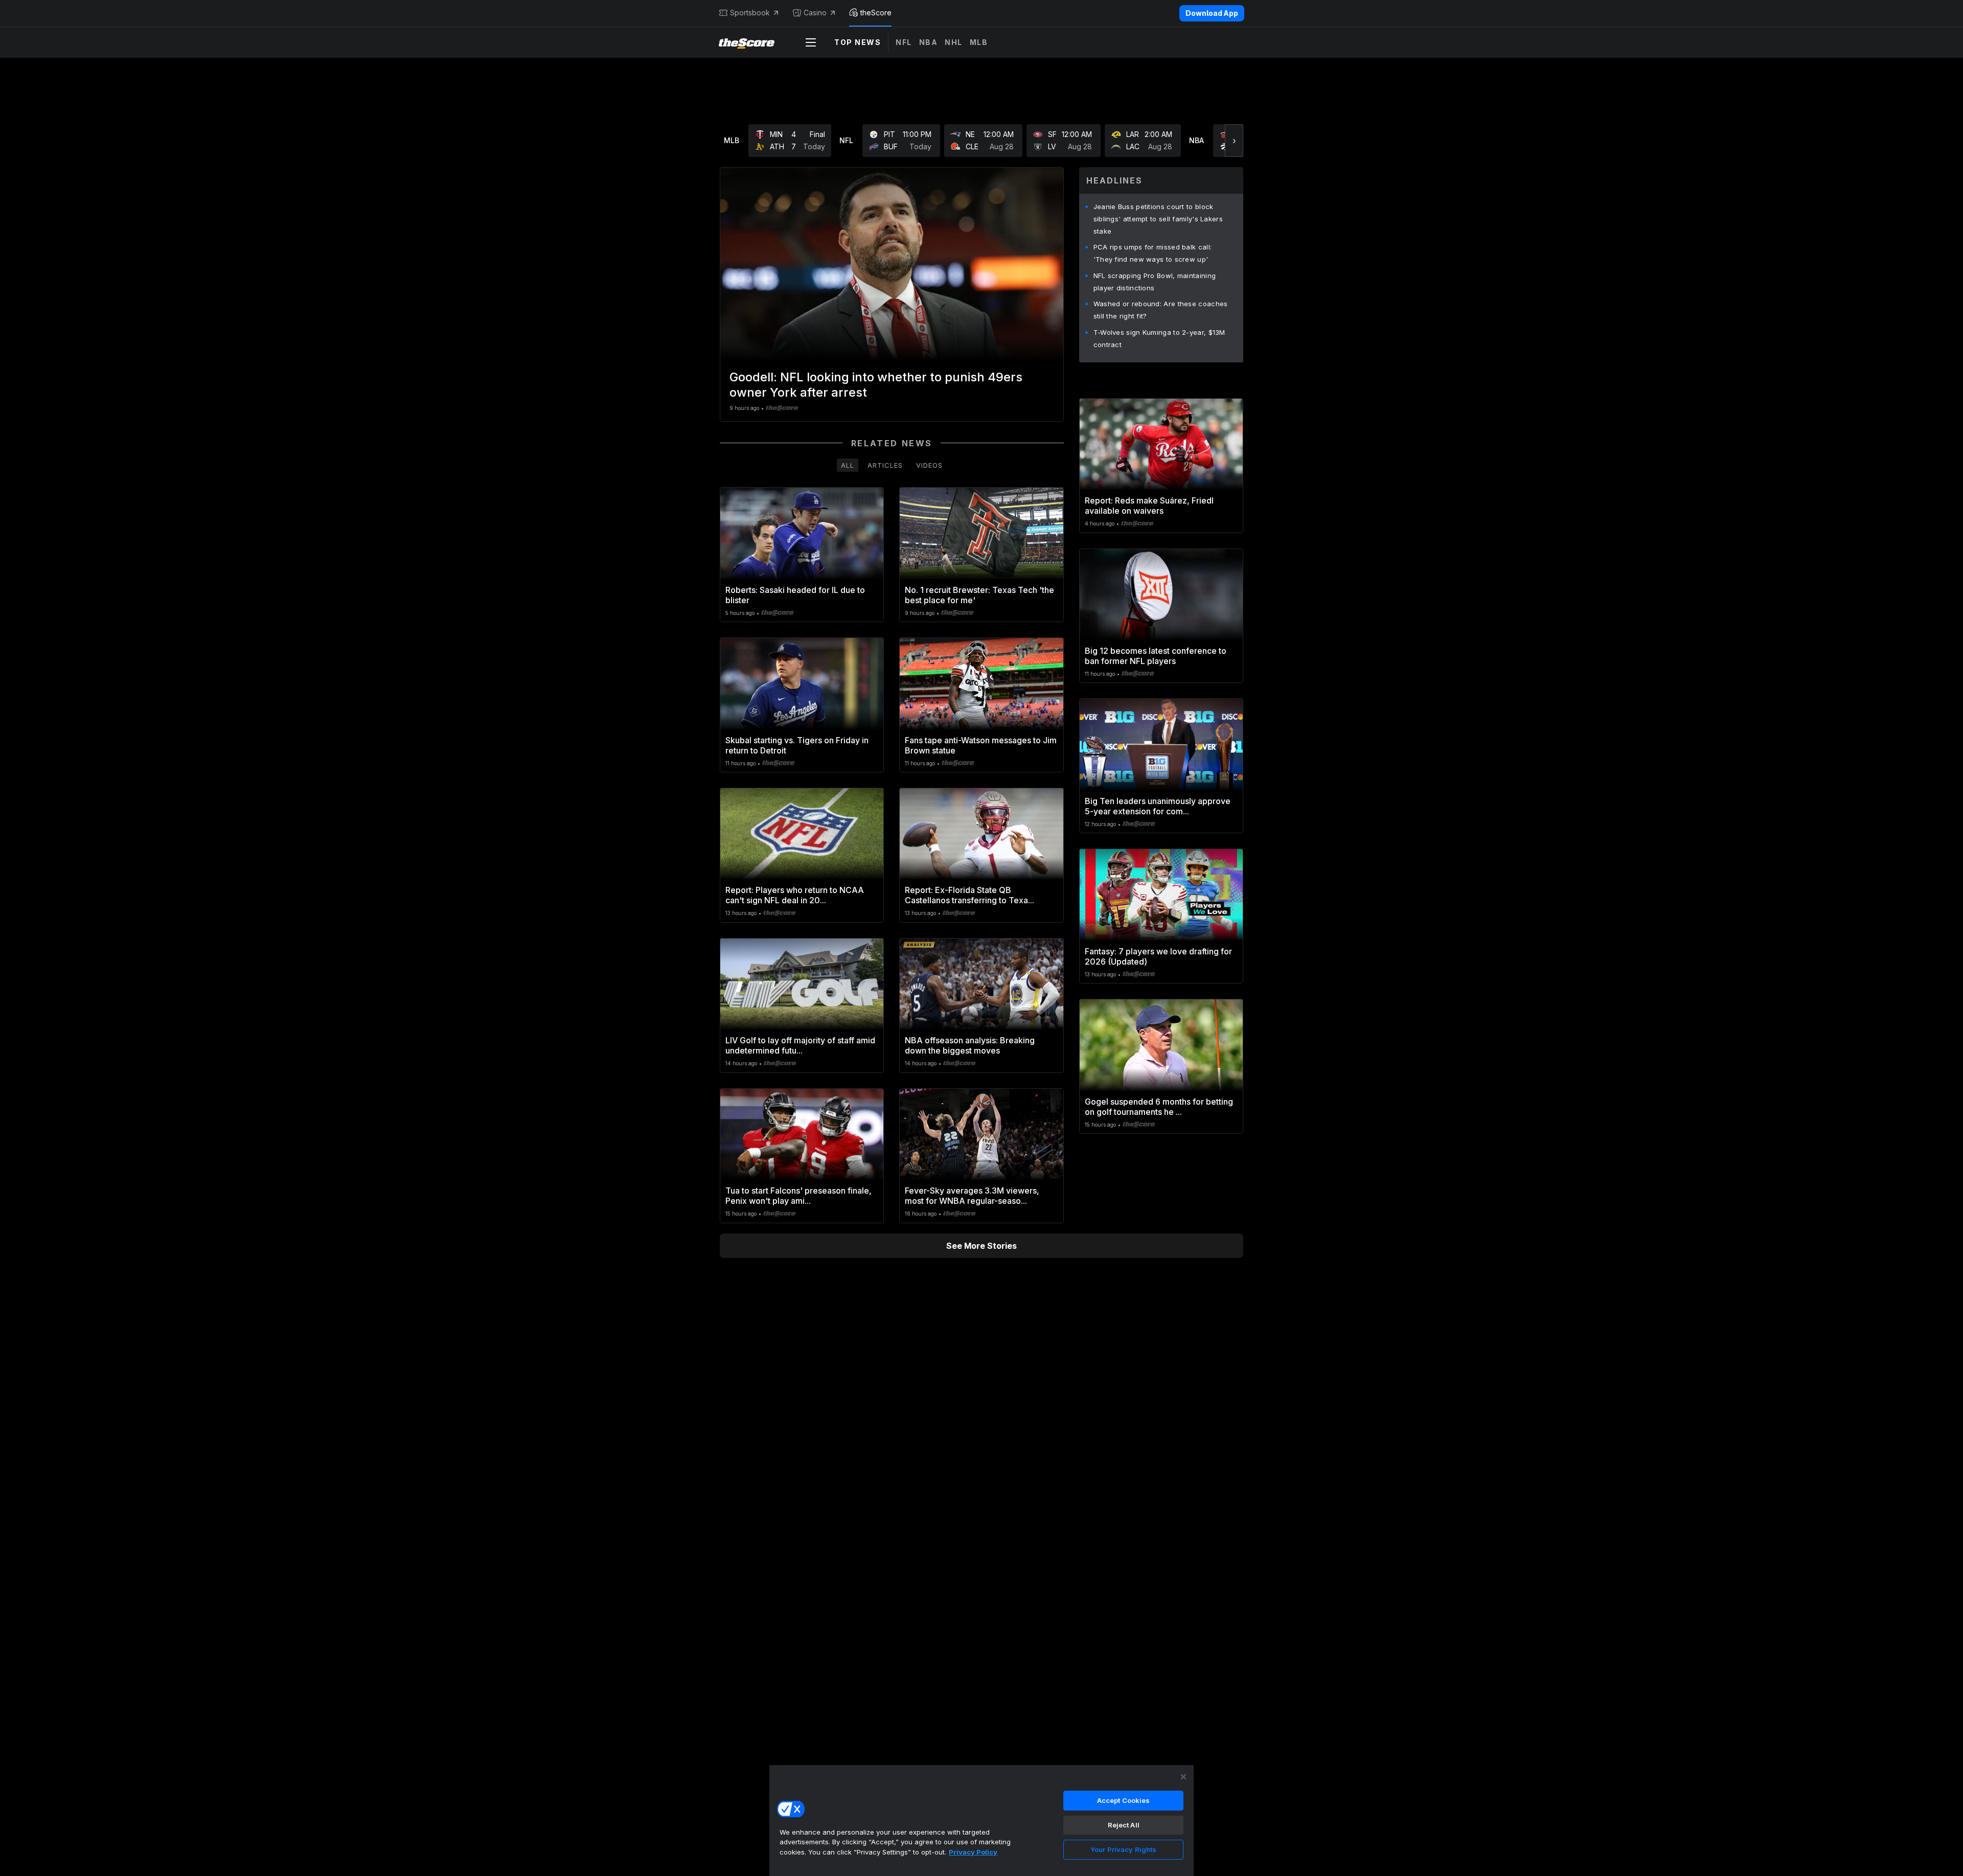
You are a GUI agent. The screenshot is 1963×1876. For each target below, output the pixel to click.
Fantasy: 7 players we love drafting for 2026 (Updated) (1158, 956)
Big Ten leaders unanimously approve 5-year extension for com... (1158, 806)
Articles (885, 465)
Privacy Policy (973, 1852)
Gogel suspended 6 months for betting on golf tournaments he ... (1159, 1107)
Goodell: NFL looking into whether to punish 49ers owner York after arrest (876, 385)
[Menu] (811, 42)
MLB (979, 42)
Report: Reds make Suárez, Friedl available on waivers (1149, 506)
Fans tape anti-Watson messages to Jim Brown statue (981, 745)
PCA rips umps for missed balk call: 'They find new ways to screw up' (1153, 253)
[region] (981, 1820)
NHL (954, 42)
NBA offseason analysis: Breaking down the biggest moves (970, 1045)
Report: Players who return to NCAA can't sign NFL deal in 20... (795, 895)
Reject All (1124, 1825)
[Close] (1183, 1777)
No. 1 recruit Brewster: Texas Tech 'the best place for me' (979, 595)
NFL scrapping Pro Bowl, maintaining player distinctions (1155, 282)
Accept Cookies (1124, 1800)
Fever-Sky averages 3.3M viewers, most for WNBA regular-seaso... (972, 1196)
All (848, 465)
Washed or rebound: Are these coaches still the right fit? (1161, 310)
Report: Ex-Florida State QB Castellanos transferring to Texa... (969, 895)
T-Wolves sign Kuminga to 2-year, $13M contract (1159, 338)
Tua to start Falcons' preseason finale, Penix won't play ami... (798, 1196)
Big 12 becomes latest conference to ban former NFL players (1156, 656)
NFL (904, 42)
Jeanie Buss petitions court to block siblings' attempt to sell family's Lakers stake (1158, 219)
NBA (929, 42)
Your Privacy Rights (1123, 1849)
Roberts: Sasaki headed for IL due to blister (795, 595)
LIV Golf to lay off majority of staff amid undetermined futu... (800, 1045)
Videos (929, 465)
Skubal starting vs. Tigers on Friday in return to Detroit (797, 745)
